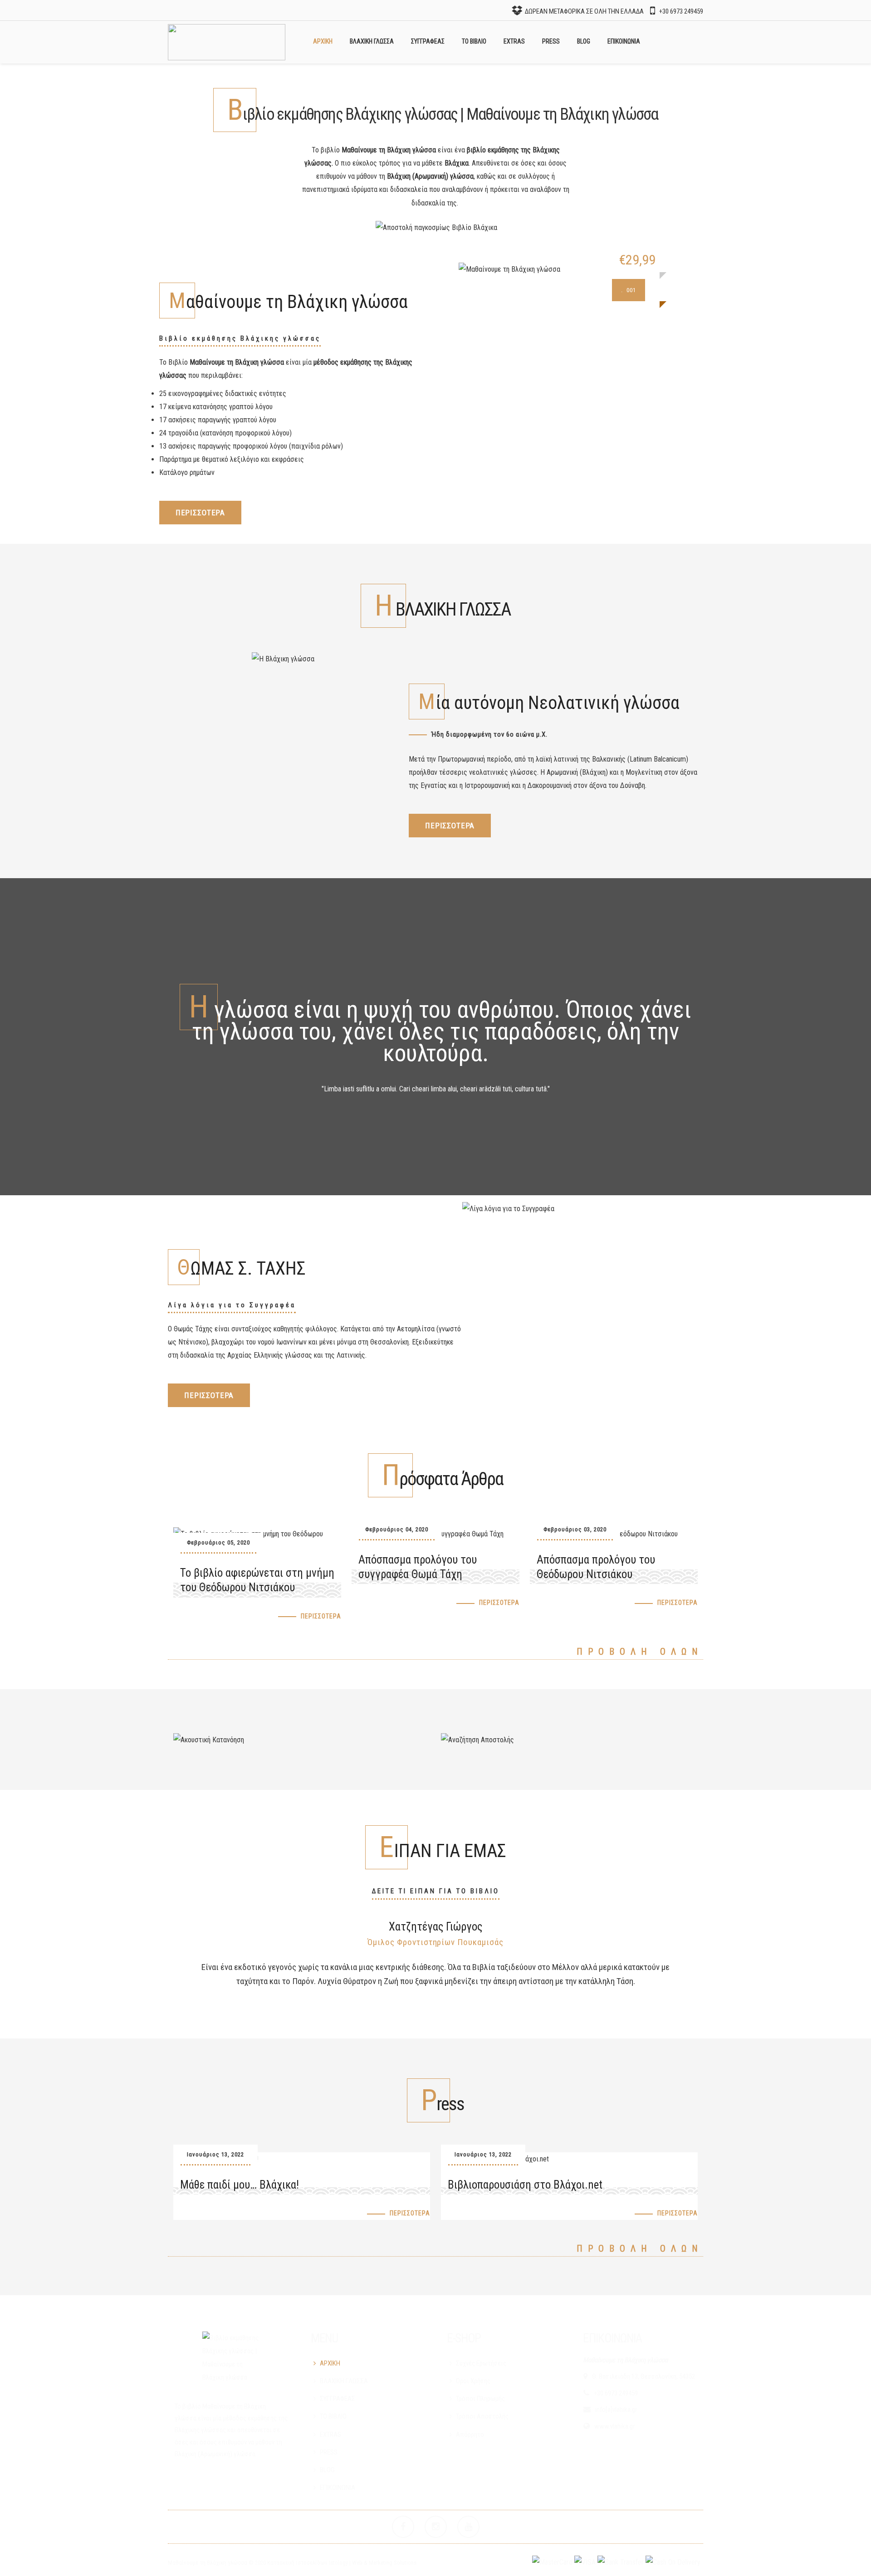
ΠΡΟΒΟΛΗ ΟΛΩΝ (640, 1652)
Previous (175, 1957)
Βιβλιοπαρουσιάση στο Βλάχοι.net (525, 2185)
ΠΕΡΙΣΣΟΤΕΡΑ (200, 513)
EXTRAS (514, 41)
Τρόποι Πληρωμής (480, 2399)
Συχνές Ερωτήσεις (481, 2363)
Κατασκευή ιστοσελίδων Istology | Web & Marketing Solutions (342, 2563)
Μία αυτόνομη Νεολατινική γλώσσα (549, 703)
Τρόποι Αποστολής (482, 2416)
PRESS (551, 41)
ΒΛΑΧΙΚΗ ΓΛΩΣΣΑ (372, 41)
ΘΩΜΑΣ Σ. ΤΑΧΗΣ (242, 1268)
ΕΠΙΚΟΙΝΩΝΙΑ (624, 41)
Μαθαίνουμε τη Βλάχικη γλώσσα (288, 302)
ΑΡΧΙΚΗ (323, 41)
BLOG (584, 41)
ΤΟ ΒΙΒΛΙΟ (474, 41)
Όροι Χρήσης (473, 2381)
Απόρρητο (470, 2434)
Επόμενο (696, 1957)
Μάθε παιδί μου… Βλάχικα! (240, 2185)
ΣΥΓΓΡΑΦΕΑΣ (428, 41)
